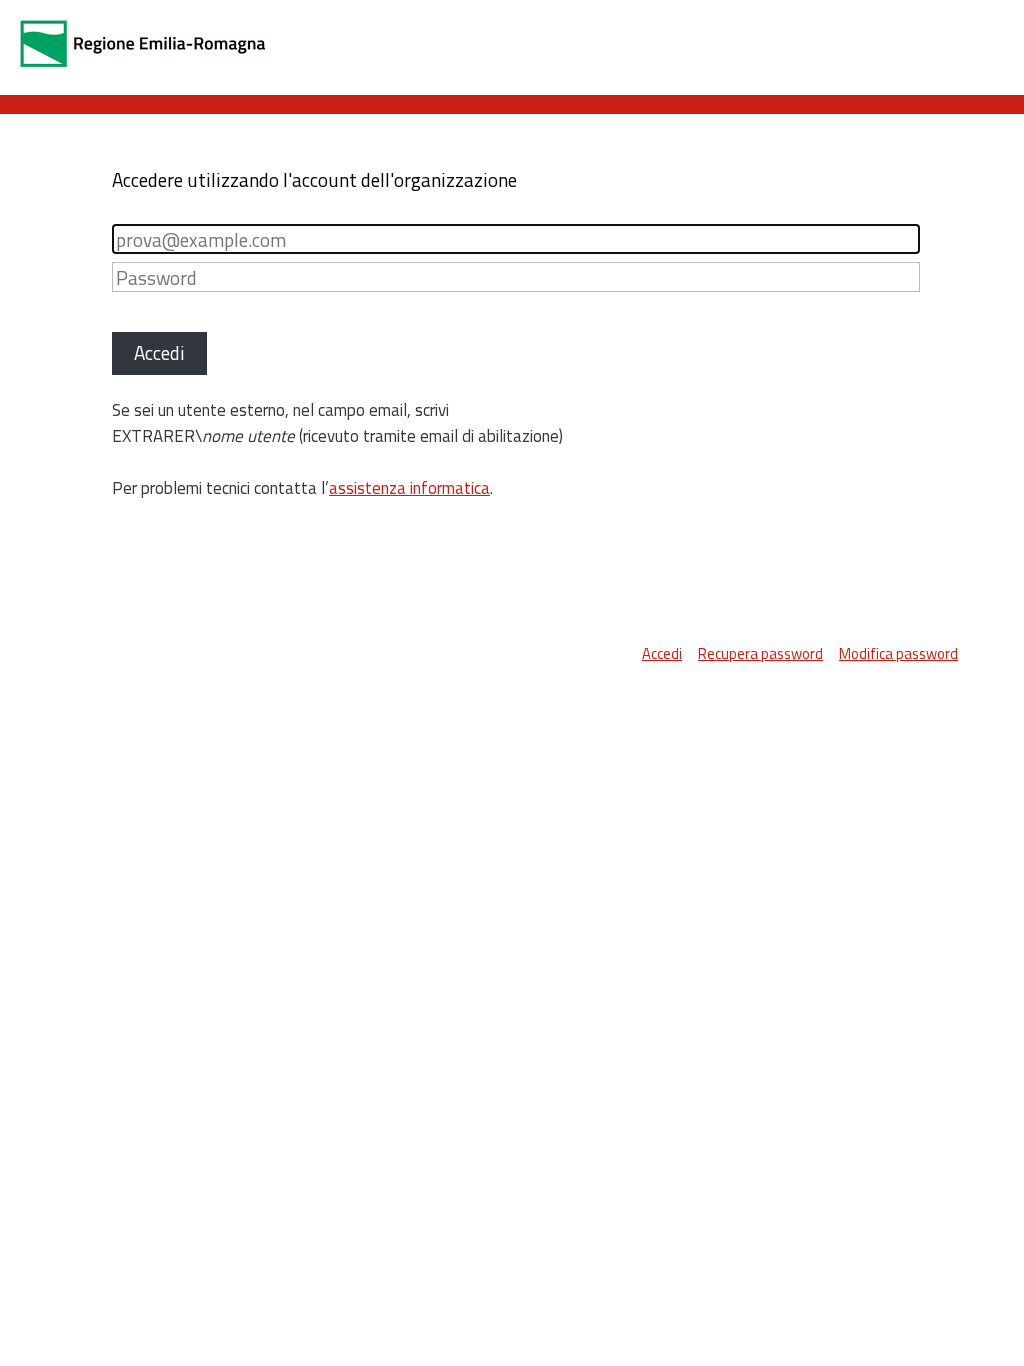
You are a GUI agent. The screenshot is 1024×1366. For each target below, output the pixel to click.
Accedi (662, 653)
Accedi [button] (159, 352)
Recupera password (760, 653)
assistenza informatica (409, 488)
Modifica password (898, 653)
